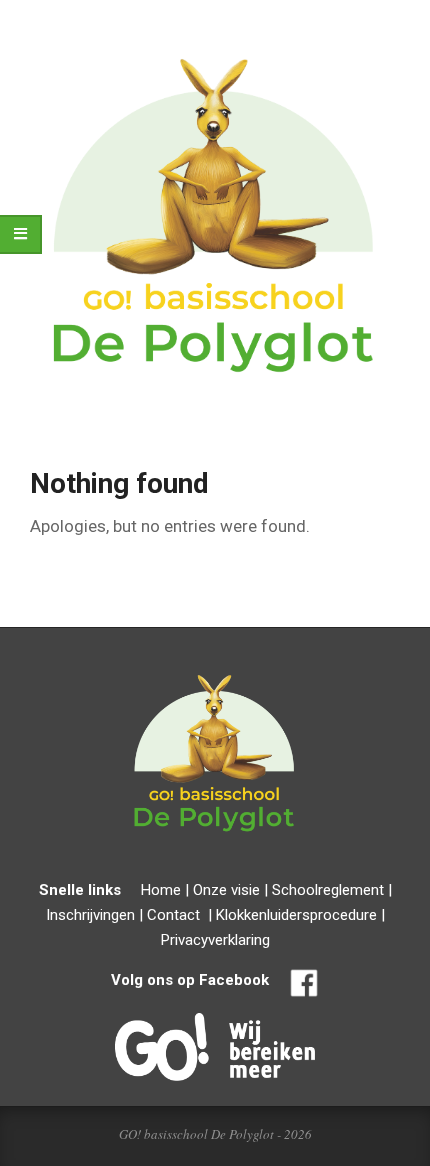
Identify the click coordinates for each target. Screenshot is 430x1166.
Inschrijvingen (90, 915)
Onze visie (226, 890)
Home (161, 890)
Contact (173, 915)
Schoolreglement (328, 890)
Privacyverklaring (215, 940)
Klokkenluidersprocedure (296, 915)
